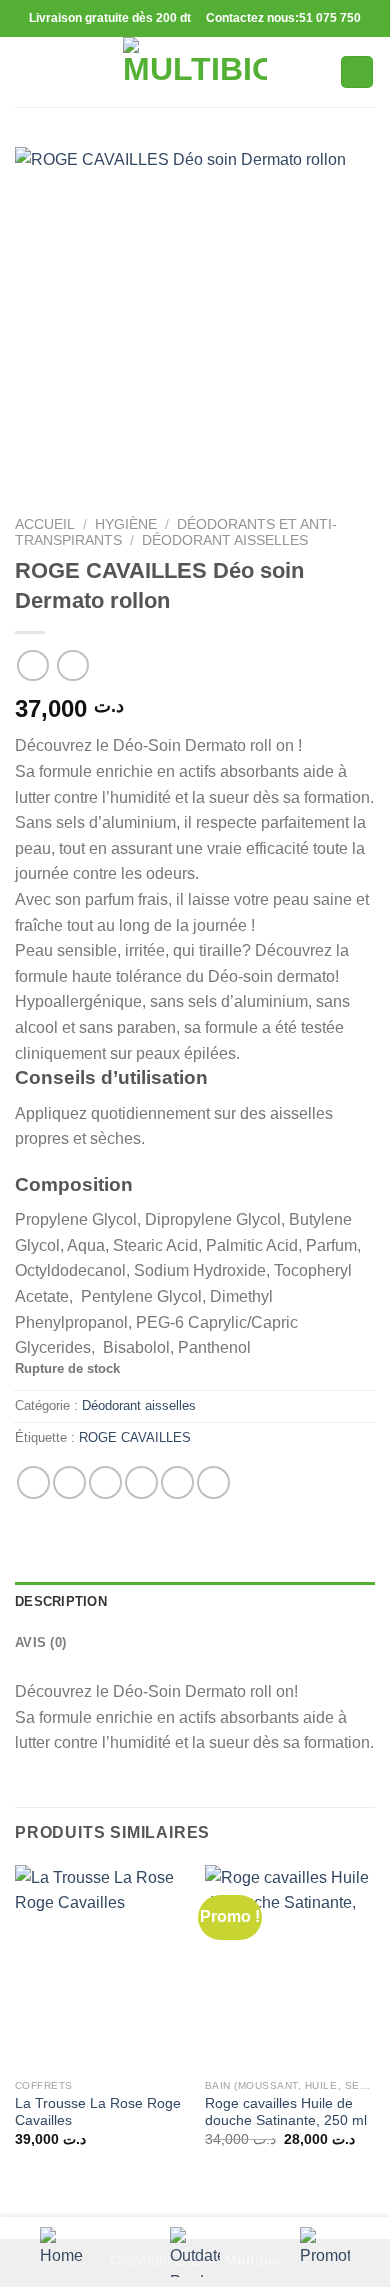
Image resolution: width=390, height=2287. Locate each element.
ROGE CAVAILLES (135, 1437)
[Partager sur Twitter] (105, 1482)
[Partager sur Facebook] (69, 1482)
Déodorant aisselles (225, 540)
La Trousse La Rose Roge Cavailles (98, 2112)
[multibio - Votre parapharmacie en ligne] (195, 72)
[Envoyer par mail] (141, 1482)
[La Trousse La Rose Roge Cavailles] (100, 1967)
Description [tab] (61, 1601)
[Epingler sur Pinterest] (177, 1482)
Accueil (45, 524)
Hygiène (126, 524)
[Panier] (357, 72)
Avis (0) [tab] (40, 1642)
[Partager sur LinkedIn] (213, 1482)
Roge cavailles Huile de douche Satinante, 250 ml (286, 2112)
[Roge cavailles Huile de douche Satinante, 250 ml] (290, 1967)
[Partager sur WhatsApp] (33, 1482)
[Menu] (27, 71)
